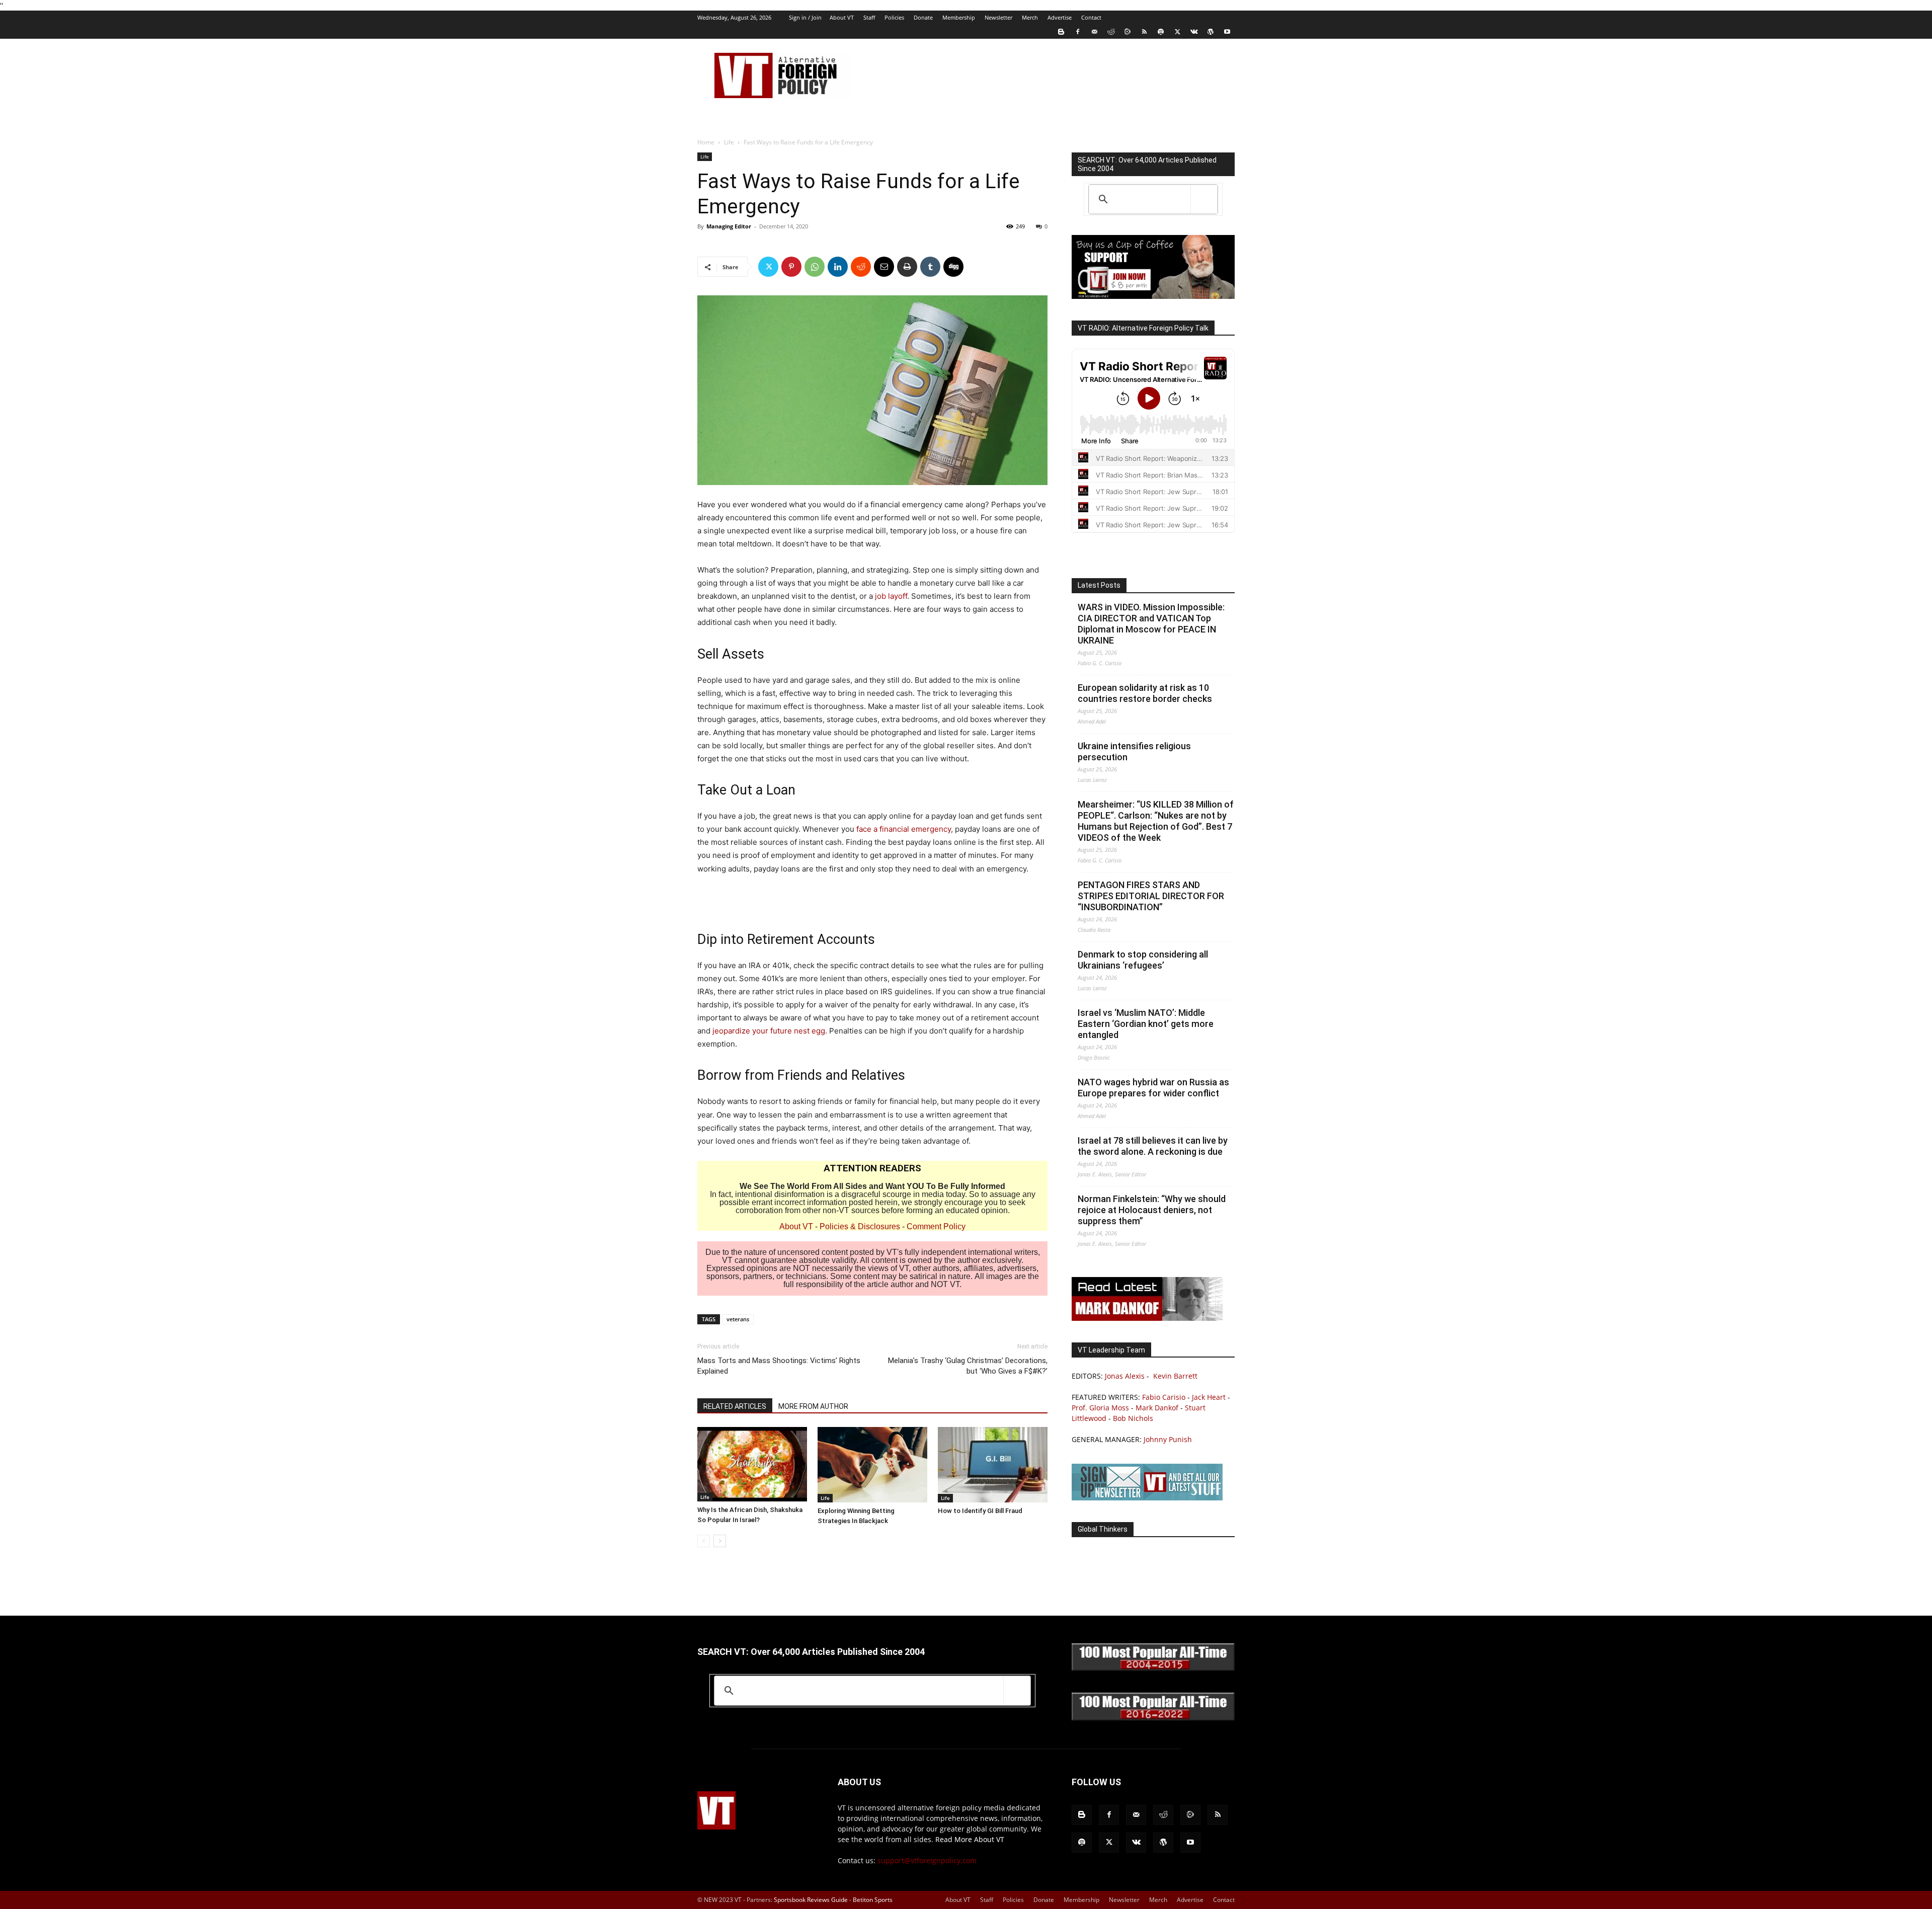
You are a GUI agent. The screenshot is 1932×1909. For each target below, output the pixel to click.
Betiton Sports (873, 1900)
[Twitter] (1177, 32)
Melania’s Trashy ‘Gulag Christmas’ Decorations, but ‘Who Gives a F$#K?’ (968, 1366)
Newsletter (998, 17)
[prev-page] (704, 1541)
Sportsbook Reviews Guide (811, 1900)
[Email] (884, 267)
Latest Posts (1099, 585)
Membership (959, 17)
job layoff (891, 596)
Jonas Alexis (1125, 1376)
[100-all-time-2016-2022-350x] (1153, 1718)
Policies (894, 17)
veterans (738, 1319)
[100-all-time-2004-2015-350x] (1153, 1668)
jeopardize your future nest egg (769, 1031)
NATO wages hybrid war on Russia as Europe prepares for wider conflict (1153, 1088)
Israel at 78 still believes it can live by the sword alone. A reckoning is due (1153, 1146)
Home (706, 142)
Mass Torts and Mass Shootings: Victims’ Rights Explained (779, 1366)
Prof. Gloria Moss (1100, 1408)
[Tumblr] (930, 267)
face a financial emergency (904, 829)
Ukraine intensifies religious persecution (1134, 751)
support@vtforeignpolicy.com (927, 1860)
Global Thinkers (1103, 1529)
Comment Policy (936, 1226)
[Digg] (953, 267)
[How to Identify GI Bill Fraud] (993, 1465)
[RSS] (1144, 32)
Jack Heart (1209, 1397)
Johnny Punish (1168, 1439)
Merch (1030, 17)
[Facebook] (1078, 32)
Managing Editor (729, 226)
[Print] (907, 267)
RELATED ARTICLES (735, 1406)
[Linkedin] (838, 267)
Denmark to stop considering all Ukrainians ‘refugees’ (1143, 960)
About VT (842, 17)
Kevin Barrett (1175, 1376)
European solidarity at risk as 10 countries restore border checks (1145, 693)
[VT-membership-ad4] (1153, 296)
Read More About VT (970, 1839)
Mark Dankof (1157, 1408)
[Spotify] (1161, 32)
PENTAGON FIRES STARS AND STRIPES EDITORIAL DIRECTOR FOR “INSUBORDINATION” (1151, 896)
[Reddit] (1111, 32)
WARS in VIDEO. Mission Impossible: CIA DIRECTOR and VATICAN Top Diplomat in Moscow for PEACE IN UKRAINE (1151, 624)
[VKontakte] (1194, 32)
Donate (923, 17)
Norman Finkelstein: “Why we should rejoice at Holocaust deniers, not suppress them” (1152, 1210)
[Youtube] (1227, 32)
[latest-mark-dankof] (1147, 1318)
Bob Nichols (1133, 1418)
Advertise (1060, 17)
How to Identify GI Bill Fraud (980, 1511)
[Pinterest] (791, 267)
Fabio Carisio (1164, 1397)
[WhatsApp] (815, 267)
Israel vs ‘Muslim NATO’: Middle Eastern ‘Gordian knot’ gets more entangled (1146, 1024)
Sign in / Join (805, 17)
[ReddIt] (861, 267)
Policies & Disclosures (860, 1226)
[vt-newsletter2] (1147, 1498)
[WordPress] (1211, 32)
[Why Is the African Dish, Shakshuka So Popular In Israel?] (752, 1464)
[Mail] (1094, 32)
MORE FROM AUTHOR (813, 1406)
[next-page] (720, 1541)
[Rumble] (1128, 32)
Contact (1091, 17)
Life (729, 142)
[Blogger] (1061, 32)
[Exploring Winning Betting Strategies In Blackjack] (872, 1465)
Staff (869, 17)
